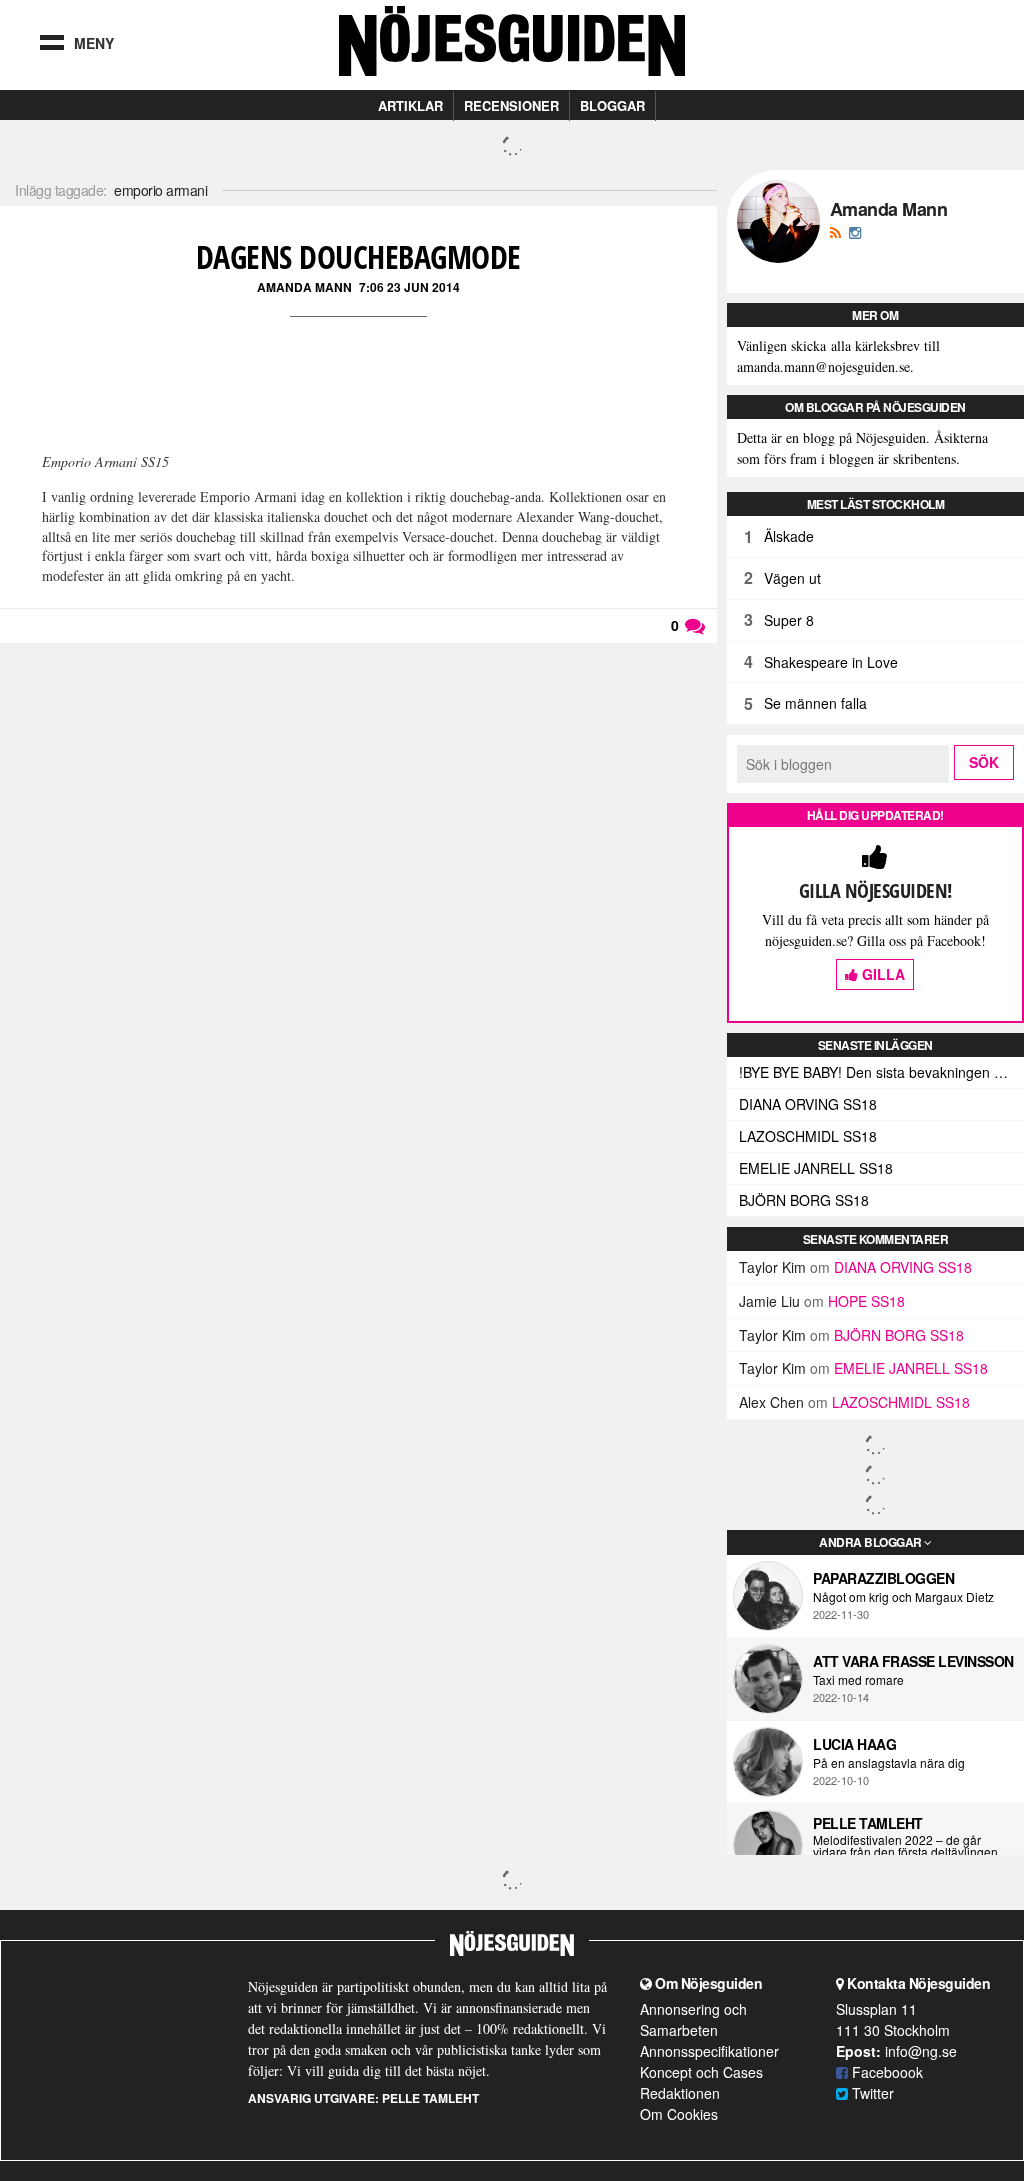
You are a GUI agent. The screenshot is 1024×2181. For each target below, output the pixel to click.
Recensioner (511, 105)
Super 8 (789, 620)
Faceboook (885, 2072)
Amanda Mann (304, 287)
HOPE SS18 (866, 1301)
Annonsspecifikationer (709, 2051)
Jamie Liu (769, 1301)
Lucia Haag (854, 1744)
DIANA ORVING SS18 (808, 1104)
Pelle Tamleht (868, 1823)
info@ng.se (921, 2051)
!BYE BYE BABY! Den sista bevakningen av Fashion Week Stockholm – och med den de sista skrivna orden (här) (881, 1072)
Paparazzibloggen (883, 1578)
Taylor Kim (772, 1267)
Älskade (789, 536)
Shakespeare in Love (831, 662)
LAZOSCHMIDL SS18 (808, 1136)
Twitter (871, 2093)
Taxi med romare (858, 1680)
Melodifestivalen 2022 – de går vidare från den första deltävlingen (905, 1846)
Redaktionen (680, 2093)
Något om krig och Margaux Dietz (903, 1597)
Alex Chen (771, 1402)
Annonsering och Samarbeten (693, 2019)
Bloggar (612, 105)
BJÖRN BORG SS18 (804, 1200)
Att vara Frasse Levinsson (913, 1661)
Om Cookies (679, 2114)
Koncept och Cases (701, 2072)
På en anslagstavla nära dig (889, 1763)
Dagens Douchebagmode (358, 256)
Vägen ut (792, 578)
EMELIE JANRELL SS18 (816, 1168)
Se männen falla (815, 703)
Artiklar (410, 105)
